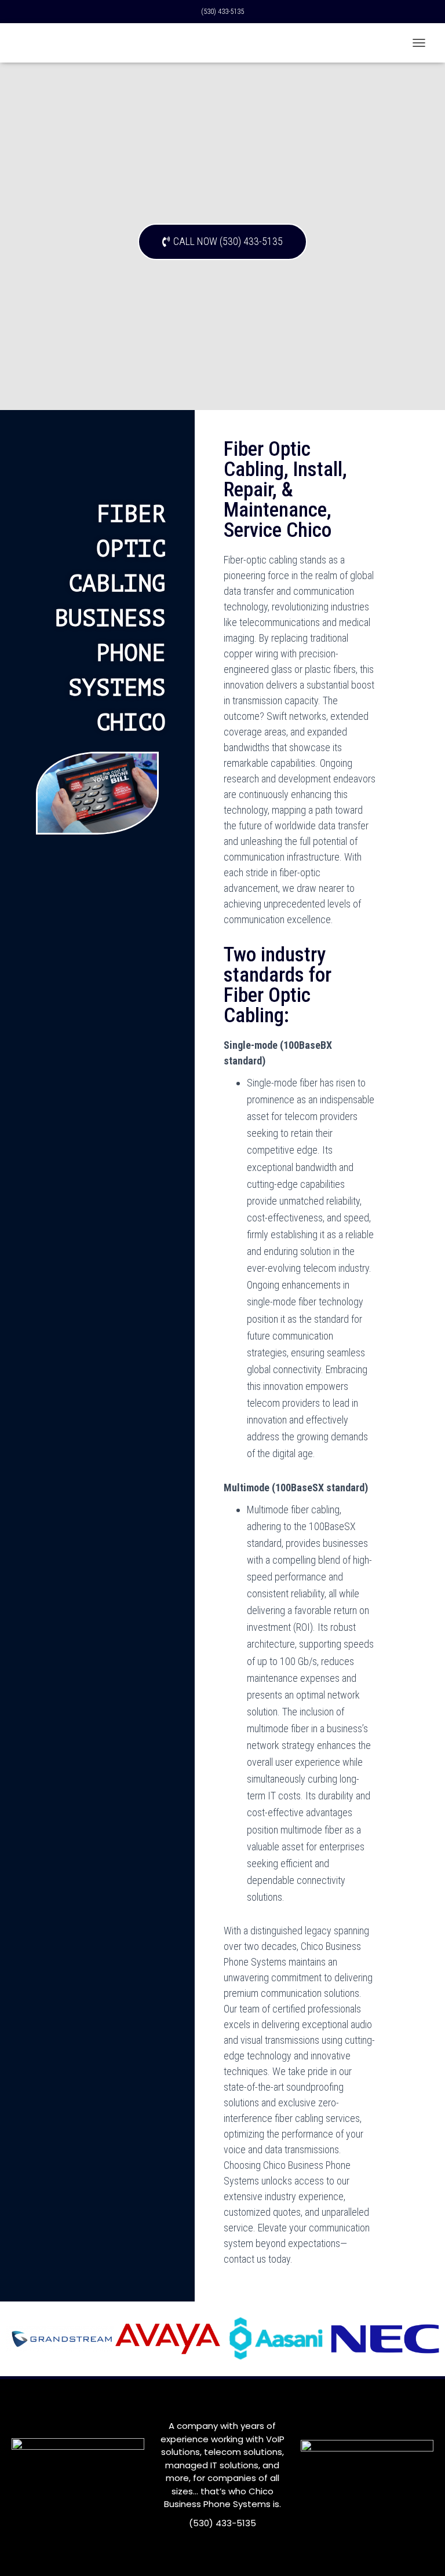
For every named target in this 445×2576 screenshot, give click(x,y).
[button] (222, 242)
